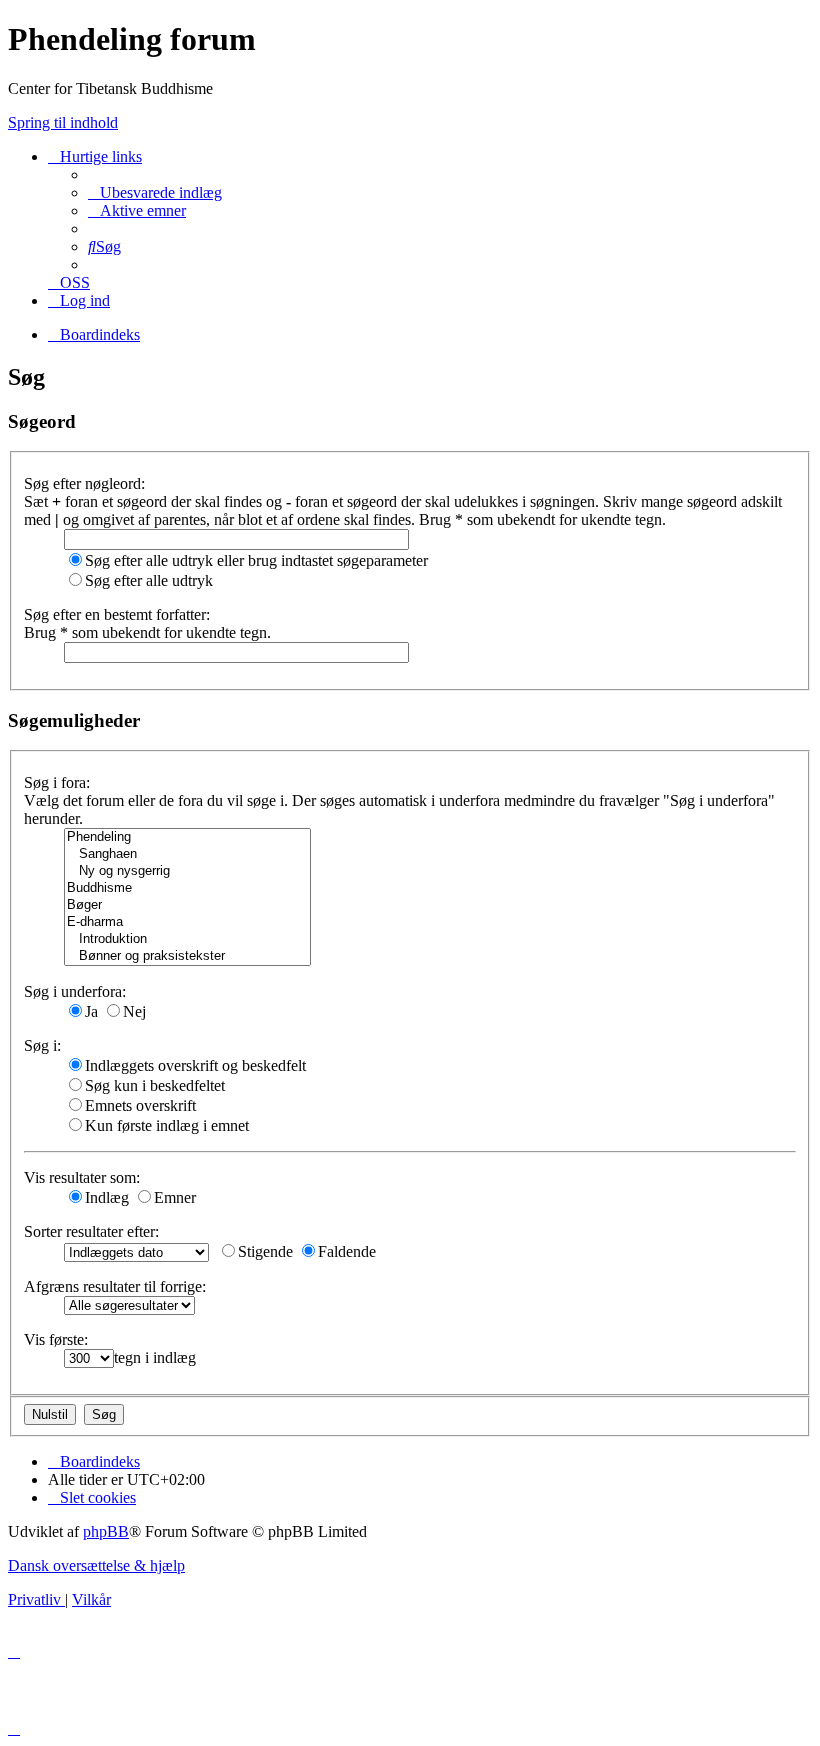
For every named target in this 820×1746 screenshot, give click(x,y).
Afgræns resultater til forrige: (115, 1286)
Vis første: (56, 1339)
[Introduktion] (187, 939)
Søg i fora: (57, 782)
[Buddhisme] (187, 888)
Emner (175, 1197)
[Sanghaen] (187, 854)
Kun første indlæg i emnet (167, 1125)
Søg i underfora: (75, 991)
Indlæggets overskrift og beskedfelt (195, 1065)
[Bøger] (187, 905)
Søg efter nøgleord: (84, 483)
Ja (91, 1011)
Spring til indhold (63, 122)
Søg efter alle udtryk (149, 580)
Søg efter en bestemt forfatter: (117, 614)
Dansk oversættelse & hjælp (96, 1565)
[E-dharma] (187, 922)
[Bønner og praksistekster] (187, 956)
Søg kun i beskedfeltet (155, 1085)
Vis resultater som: (82, 1177)
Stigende (265, 1251)
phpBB (106, 1531)
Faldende (347, 1251)
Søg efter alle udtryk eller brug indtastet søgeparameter (256, 560)
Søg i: (42, 1045)
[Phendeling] (187, 837)
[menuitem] (155, 192)
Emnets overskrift (140, 1105)
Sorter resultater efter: (91, 1231)
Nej (134, 1011)
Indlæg (107, 1197)
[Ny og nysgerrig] (187, 871)
